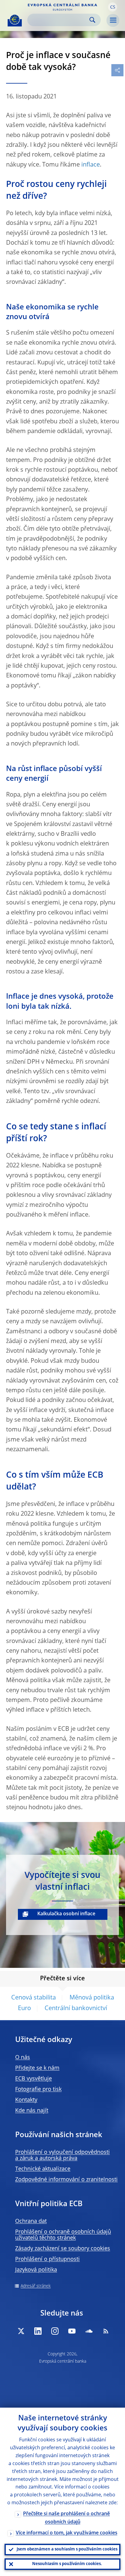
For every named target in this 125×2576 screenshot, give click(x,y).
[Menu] (113, 20)
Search (92, 20)
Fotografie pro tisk (38, 2089)
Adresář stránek (36, 2286)
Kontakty (26, 2100)
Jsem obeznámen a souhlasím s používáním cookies (67, 2549)
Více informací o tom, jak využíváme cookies (67, 2533)
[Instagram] (55, 2331)
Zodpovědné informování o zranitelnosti (66, 2180)
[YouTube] (72, 2331)
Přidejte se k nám (37, 2068)
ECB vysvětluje (34, 2079)
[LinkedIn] (38, 2331)
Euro (24, 2009)
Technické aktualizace (43, 2169)
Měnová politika (92, 1998)
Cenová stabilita (34, 1998)
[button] (113, 7)
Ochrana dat (31, 2221)
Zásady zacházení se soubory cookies (63, 2249)
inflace (91, 165)
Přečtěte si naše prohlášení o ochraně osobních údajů (66, 2518)
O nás (23, 2058)
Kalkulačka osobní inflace (66, 1914)
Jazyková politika (36, 2270)
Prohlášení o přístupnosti (47, 2259)
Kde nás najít (32, 2111)
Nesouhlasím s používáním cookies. (67, 2564)
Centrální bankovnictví (76, 2009)
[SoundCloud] (89, 2331)
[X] (21, 2331)
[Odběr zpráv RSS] (106, 2331)
